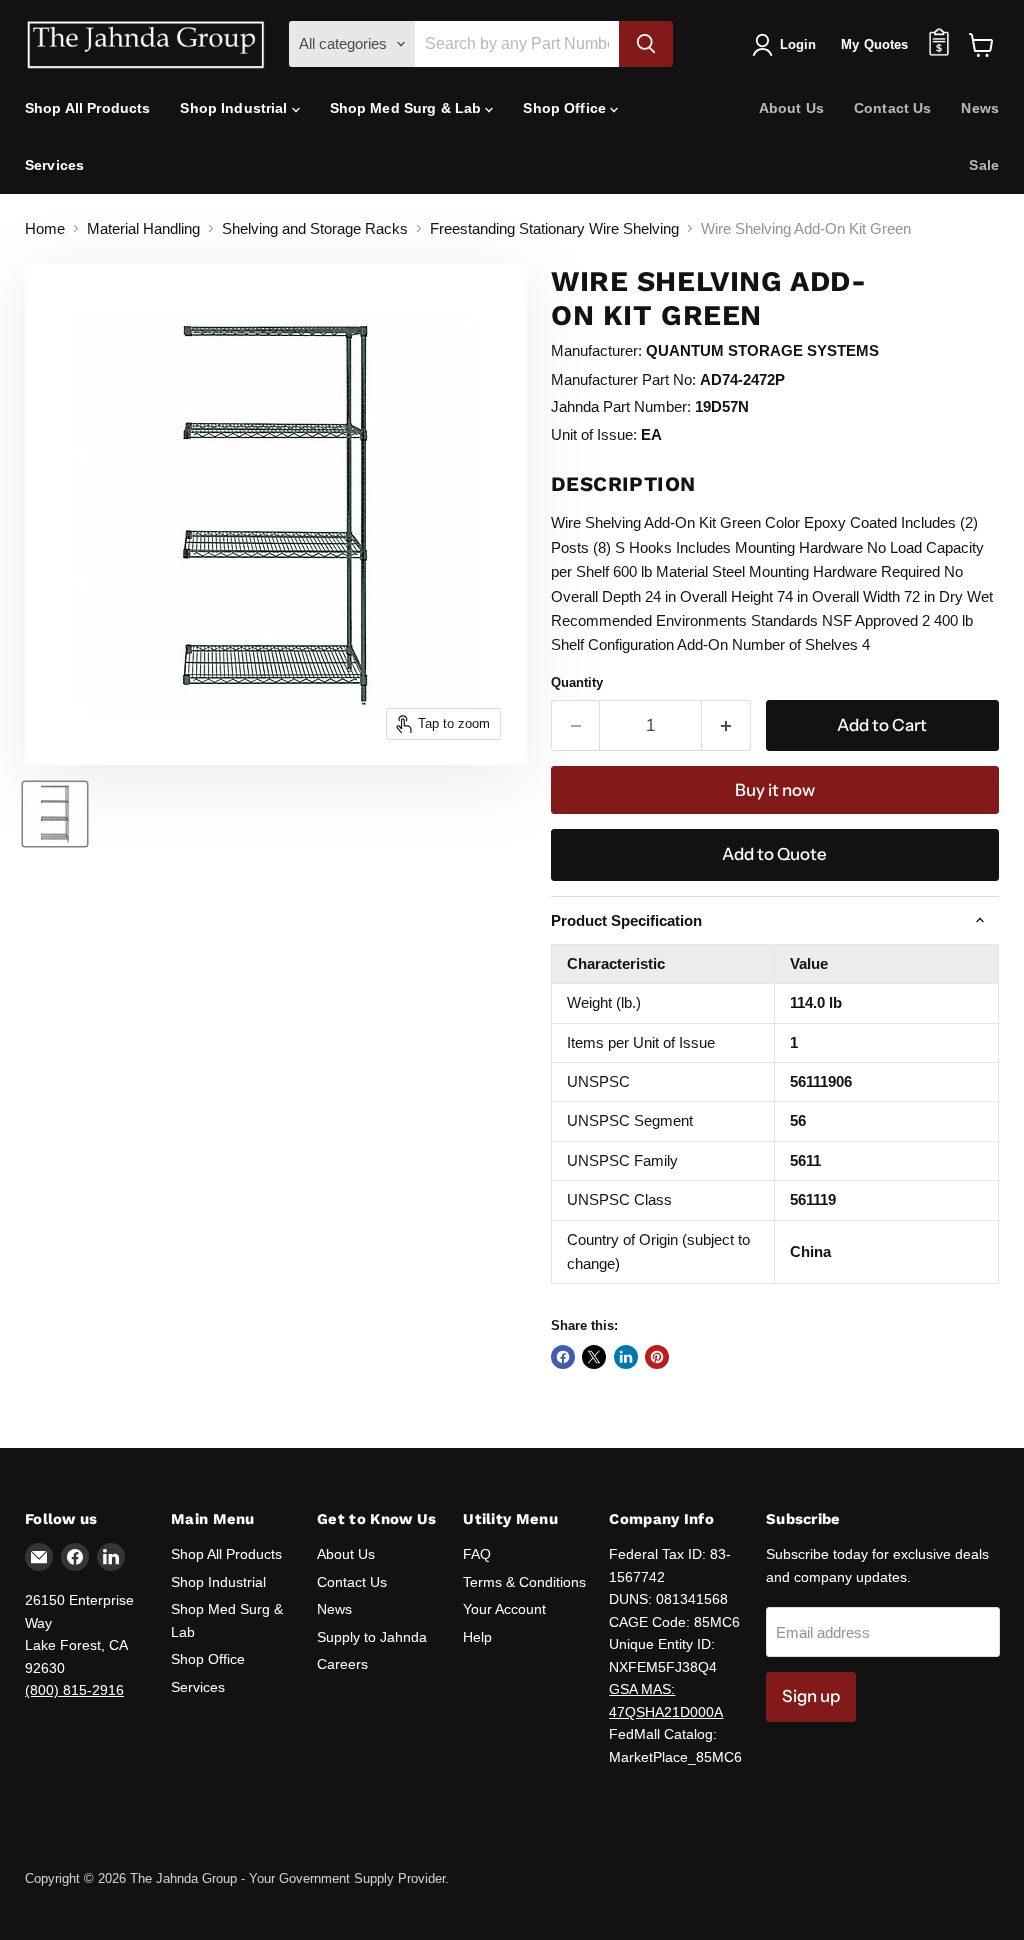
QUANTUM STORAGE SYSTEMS (762, 350)
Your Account (504, 1609)
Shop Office (566, 108)
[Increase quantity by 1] (726, 725)
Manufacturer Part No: (623, 379)
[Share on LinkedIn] (626, 1357)
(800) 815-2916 (74, 1690)
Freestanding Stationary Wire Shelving (554, 228)
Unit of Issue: (594, 434)
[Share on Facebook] (563, 1357)
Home (45, 228)
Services (54, 165)
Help (477, 1637)
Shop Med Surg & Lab (408, 108)
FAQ (477, 1554)
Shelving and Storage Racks (315, 228)
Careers (342, 1664)
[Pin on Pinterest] (657, 1357)
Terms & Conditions (524, 1582)
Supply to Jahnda (372, 1637)
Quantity (577, 682)
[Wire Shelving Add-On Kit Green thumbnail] (55, 814)
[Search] (646, 44)
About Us (791, 108)
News (980, 108)
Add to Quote (774, 854)
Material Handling (143, 228)
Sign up (811, 1696)
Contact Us (892, 108)
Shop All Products (87, 108)
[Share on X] (594, 1357)
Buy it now (775, 790)
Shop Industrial (235, 108)
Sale (984, 165)
